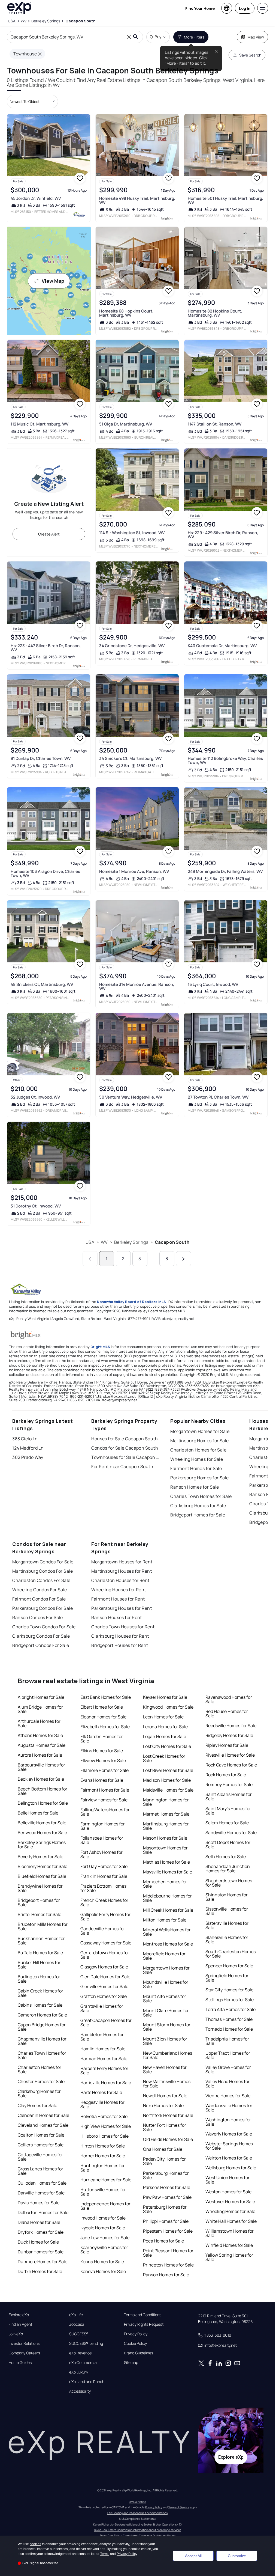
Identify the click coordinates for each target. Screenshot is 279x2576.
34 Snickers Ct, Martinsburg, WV (130, 758)
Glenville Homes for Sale (104, 1986)
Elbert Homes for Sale (102, 1707)
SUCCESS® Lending (86, 2343)
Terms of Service (179, 2507)
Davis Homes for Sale (39, 2203)
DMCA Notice (137, 2502)
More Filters (194, 37)
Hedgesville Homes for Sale (102, 2104)
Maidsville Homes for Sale (168, 1790)
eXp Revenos (80, 2353)
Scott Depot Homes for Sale (228, 1845)
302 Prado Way (28, 1457)
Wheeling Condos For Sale (40, 1590)
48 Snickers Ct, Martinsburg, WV (42, 984)
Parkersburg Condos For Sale (43, 1608)
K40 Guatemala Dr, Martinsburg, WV (222, 646)
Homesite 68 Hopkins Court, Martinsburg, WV (126, 313)
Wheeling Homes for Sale (197, 1459)
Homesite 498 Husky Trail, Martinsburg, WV (137, 200)
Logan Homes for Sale (165, 1736)
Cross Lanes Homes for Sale (40, 2171)
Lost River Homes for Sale (168, 1770)
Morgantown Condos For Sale (43, 1562)
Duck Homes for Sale (38, 2242)
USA (90, 1242)
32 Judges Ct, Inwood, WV (35, 1097)
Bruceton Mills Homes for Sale (43, 1926)
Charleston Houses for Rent (120, 1580)
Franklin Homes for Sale (104, 1876)
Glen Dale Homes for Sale (105, 1977)
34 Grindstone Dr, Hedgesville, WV (132, 646)
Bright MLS (100, 1347)
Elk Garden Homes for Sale (102, 1739)
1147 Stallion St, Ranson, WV (215, 424)
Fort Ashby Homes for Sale (101, 1854)
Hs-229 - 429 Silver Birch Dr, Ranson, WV (223, 535)
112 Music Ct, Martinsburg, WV (40, 424)
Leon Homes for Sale (163, 1717)
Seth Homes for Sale (226, 1857)
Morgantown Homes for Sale (200, 1431)
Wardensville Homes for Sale (229, 2108)
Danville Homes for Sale (41, 2193)
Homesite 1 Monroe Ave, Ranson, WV (134, 871)
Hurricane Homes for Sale (106, 2180)
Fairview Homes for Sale (104, 1800)
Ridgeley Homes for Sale (229, 1735)
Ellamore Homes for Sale (104, 1770)
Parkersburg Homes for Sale (199, 1478)
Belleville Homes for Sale (42, 1823)
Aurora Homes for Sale (40, 1755)
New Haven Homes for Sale (165, 2069)
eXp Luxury (79, 2372)
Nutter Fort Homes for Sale (165, 2127)
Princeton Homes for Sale (168, 2265)
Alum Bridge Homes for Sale (40, 1709)
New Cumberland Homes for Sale (168, 2055)
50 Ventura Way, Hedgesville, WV (131, 1097)
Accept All (193, 2556)
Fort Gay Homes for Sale (104, 1866)
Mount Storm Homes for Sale (167, 2027)
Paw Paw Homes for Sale (167, 2197)
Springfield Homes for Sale (227, 1978)
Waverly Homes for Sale (229, 2134)
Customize (237, 2556)
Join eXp (16, 2334)
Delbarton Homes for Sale (43, 2212)
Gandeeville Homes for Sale (103, 1931)
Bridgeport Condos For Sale (41, 1645)
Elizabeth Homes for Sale (105, 1727)
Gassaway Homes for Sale (106, 1943)
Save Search (250, 55)
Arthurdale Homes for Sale (39, 1723)
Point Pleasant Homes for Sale (168, 2253)
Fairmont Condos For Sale (39, 1599)
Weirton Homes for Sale (229, 2158)
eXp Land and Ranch (87, 2382)
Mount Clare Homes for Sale (166, 2013)
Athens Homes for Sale (40, 1735)
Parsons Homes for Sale (167, 2187)
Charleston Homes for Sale (198, 1450)
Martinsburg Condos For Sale (43, 1571)
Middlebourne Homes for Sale (167, 1898)
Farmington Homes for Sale (103, 1826)
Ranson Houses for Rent (117, 1617)
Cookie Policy (135, 2343)
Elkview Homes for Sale (103, 1760)
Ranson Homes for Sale (195, 1487)
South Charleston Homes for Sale (231, 1954)
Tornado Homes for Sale (229, 2029)
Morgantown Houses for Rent (122, 1562)
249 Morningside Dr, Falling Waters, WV (225, 871)
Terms (105, 2554)
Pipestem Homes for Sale (168, 2231)
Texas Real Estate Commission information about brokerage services (137, 2530)
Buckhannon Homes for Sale (41, 1941)
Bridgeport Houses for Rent (120, 1645)
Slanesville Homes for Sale (227, 1940)
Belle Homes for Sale (38, 1813)
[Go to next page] (184, 1259)
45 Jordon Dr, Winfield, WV (36, 198)
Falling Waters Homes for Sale (105, 1812)
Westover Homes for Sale (230, 2202)
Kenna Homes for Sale (102, 2262)
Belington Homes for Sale (43, 1803)
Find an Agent (20, 2324)
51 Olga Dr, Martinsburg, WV (126, 424)
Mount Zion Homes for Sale (165, 2041)
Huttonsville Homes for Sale (103, 2192)
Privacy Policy (136, 2334)
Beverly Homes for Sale (40, 1857)
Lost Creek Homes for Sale (164, 1758)
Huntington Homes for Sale (103, 2168)
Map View (256, 37)
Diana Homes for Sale (39, 2222)
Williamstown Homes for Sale (230, 2233)
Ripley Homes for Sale (227, 1745)
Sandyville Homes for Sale (231, 1833)
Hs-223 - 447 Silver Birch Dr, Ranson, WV (46, 648)
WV (104, 1242)
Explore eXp (19, 2315)
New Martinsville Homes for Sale (167, 2084)
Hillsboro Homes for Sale (104, 2136)
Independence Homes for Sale (105, 2206)
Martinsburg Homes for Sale (199, 1441)
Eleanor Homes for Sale (103, 1717)
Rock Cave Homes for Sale (231, 1765)
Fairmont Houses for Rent (118, 1599)
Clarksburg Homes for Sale (198, 1506)
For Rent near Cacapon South (122, 1467)
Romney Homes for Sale (229, 1784)
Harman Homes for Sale (104, 2059)
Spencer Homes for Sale (229, 1966)
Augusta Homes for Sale (42, 1745)
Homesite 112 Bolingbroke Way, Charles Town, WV (225, 760)
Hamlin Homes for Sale (103, 2049)
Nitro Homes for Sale (163, 2105)
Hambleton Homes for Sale (102, 2037)
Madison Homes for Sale (167, 1780)
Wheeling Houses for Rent (119, 1590)
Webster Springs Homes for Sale (229, 2146)
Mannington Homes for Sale (166, 1802)
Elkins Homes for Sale (102, 1751)
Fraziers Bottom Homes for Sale (103, 1888)
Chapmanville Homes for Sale (42, 2041)
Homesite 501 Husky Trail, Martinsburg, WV (225, 200)
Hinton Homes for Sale (103, 2146)
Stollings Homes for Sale (230, 2000)
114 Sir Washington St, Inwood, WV (132, 533)
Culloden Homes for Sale (42, 2183)
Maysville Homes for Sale (168, 1872)
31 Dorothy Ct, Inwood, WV (36, 1206)
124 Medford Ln (28, 1448)
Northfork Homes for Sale (168, 2115)
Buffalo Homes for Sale (40, 1953)
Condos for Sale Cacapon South (125, 1448)
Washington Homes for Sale (228, 2122)
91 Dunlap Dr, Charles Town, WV (41, 758)
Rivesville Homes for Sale (230, 1755)
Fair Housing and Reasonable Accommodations (137, 2513)
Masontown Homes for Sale (165, 1850)
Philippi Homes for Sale (166, 2221)
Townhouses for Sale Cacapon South (125, 1457)
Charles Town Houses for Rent (123, 1627)
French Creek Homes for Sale (104, 1902)
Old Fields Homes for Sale (168, 2139)
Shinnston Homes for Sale (227, 1897)
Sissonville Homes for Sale (227, 1911)
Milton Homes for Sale (165, 1920)
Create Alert (49, 534)
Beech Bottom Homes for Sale (43, 1791)
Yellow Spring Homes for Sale (229, 2257)
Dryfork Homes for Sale (41, 2232)
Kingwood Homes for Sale (168, 1707)
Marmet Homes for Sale (166, 1814)
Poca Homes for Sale (163, 2241)
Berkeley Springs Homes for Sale (42, 1845)
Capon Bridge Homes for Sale (42, 2027)
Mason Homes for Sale (165, 1838)
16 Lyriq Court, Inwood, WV (213, 984)
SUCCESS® (79, 2334)
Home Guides (20, 2363)
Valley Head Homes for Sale (228, 2084)
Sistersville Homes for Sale (227, 1925)
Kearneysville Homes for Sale (104, 2250)
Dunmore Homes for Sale (43, 2262)
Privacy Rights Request (144, 2324)
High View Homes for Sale (106, 2126)
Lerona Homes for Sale (165, 1727)
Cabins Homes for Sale (40, 2005)
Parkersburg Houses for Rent (122, 1608)
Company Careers (24, 2353)
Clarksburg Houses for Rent (120, 1636)
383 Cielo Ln (25, 1439)
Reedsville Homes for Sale (231, 1726)
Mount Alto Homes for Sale (165, 1998)
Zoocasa (77, 2324)
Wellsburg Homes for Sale (231, 2168)
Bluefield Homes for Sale (42, 1876)
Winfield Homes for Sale (229, 2245)
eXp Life (76, 2315)
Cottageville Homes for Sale (40, 2157)
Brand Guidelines (139, 2353)
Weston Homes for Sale (228, 2192)
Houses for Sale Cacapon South (125, 1439)
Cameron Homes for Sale (42, 2015)
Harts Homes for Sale (101, 2092)
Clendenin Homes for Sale (43, 2115)
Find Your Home (200, 8)
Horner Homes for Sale (103, 2156)
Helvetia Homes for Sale (104, 2116)
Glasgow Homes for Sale (104, 1967)
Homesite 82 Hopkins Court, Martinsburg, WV (215, 313)
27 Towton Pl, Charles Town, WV (218, 1097)
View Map (53, 281)
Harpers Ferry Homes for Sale (104, 2071)
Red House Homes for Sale (227, 1714)
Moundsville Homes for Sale (166, 1984)
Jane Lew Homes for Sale (105, 2238)
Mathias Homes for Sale (166, 1862)
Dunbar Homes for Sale (41, 2252)
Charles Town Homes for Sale (201, 1496)
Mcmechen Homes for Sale (165, 1884)
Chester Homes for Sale (41, 2081)
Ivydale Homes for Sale (103, 2228)
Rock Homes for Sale (226, 1775)
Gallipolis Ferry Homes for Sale (105, 1917)
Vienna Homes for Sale (228, 2096)
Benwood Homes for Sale (42, 1833)
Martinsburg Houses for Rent (122, 1571)
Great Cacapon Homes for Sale (106, 2022)
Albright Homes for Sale (41, 1697)
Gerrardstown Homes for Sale (105, 1955)
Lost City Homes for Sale (167, 1746)
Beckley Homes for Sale (41, 1779)
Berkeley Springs (131, 1242)
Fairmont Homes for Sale (196, 1468)
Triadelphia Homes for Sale (227, 2041)
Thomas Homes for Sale (229, 2019)
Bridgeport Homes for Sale (198, 1515)
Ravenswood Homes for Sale (229, 1699)
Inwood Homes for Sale (103, 2218)
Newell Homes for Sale (165, 2096)
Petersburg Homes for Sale (165, 2209)
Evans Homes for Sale (102, 1780)
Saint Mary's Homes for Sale (228, 1811)
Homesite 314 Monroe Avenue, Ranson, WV (137, 986)
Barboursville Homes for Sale (41, 1767)
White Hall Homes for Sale (231, 2221)
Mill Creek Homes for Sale (168, 1910)
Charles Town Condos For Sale (44, 1627)
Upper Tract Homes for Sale (228, 2055)
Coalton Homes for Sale (41, 2135)
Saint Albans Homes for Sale (229, 1796)
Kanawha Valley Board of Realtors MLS (131, 1302)
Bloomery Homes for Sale (43, 1866)
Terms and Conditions (143, 2315)
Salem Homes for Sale (227, 1823)
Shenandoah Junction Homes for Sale (228, 1869)
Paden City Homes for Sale (164, 2161)
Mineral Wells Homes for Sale (167, 1932)
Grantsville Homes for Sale (102, 2008)
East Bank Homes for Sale (106, 1697)
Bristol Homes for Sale (40, 1914)
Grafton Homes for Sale (104, 1996)
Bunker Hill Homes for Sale (39, 1965)
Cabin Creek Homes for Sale (40, 1993)
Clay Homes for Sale (37, 2105)
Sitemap (131, 2363)
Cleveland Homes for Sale (43, 2125)
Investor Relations (24, 2343)
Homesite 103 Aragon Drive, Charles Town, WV (45, 873)
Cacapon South (172, 1242)
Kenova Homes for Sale (103, 2271)
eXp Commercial (83, 2363)
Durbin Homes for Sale (40, 2271)
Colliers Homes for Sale (41, 2145)
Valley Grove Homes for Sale (228, 2069)
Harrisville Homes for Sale (106, 2083)
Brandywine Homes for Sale (40, 1888)
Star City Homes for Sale (229, 1990)
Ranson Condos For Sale (38, 1617)
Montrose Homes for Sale (168, 1944)
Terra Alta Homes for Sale (231, 2009)
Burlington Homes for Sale (39, 1979)
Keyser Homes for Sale (165, 1697)
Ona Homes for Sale (163, 2149)
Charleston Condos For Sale (41, 1580)
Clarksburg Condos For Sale (41, 1636)
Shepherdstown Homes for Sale (229, 1883)
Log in (245, 8)
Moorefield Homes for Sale (164, 1956)
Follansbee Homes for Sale (102, 1840)
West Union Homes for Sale (228, 2180)
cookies (35, 2544)
